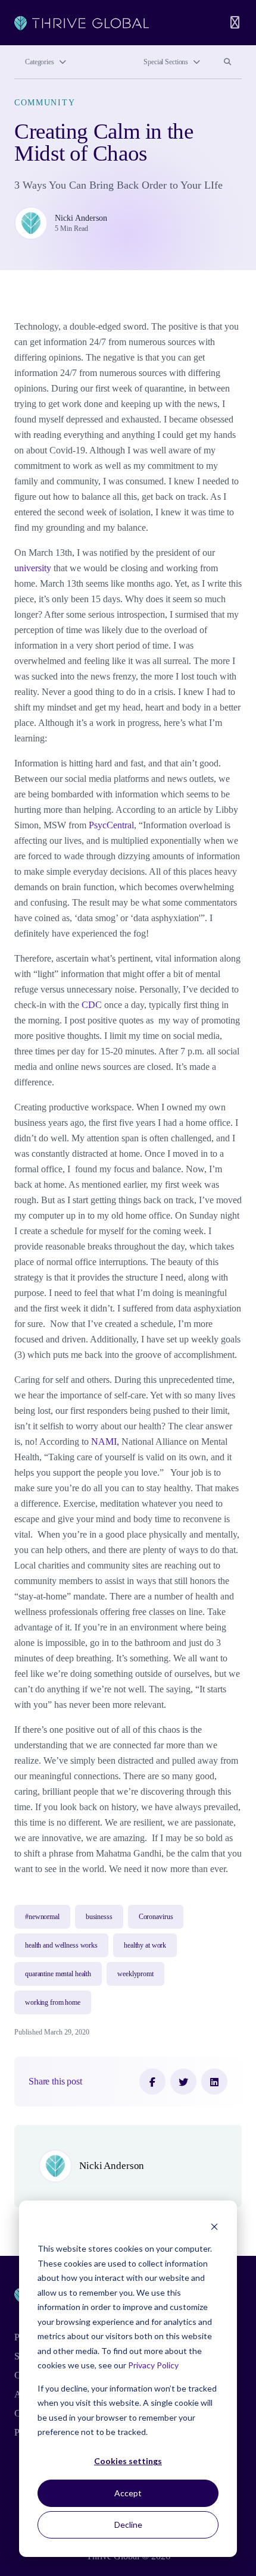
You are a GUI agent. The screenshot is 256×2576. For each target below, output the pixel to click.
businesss (99, 1917)
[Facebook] (152, 2082)
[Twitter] (183, 2082)
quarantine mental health (58, 1974)
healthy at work (145, 1945)
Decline (128, 2525)
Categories (40, 62)
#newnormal (42, 1917)
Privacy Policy (153, 2365)
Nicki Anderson (81, 218)
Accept (128, 2493)
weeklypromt (135, 1974)
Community (45, 102)
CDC (93, 1005)
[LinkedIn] (214, 2082)
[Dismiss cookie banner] (214, 2226)
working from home (53, 2002)
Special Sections (166, 62)
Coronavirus (156, 1917)
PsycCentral (111, 825)
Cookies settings (128, 2461)
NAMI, (105, 1442)
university (33, 568)
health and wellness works (61, 1945)
